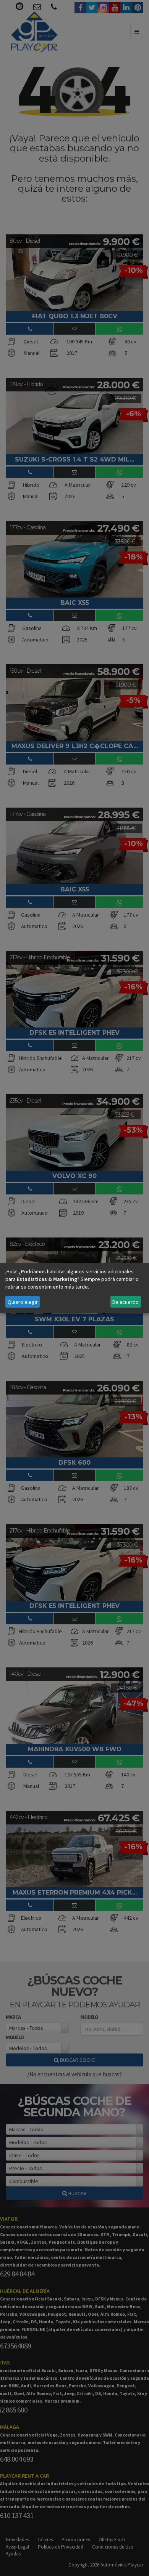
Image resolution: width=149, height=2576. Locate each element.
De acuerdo (126, 1302)
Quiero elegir (23, 1302)
